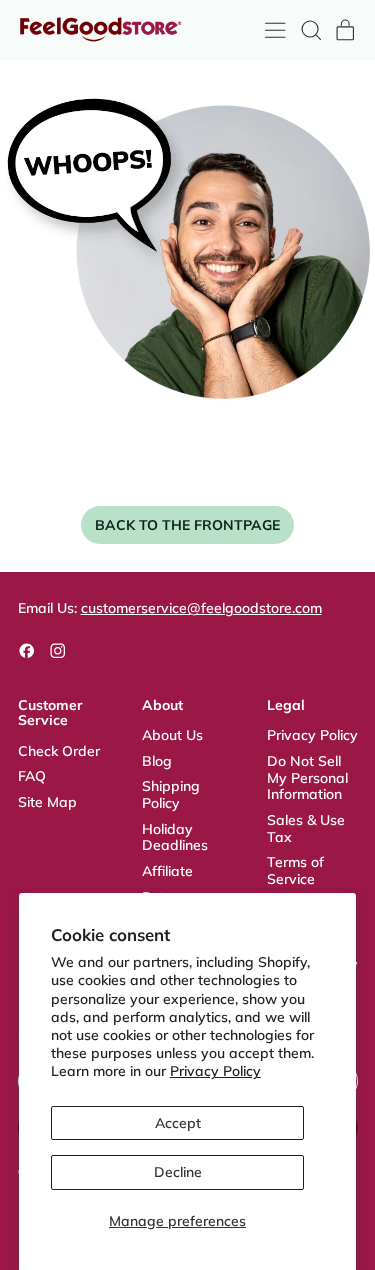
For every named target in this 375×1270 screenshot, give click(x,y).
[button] (310, 30)
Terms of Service (295, 870)
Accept (178, 1123)
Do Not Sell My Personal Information (307, 778)
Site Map (47, 802)
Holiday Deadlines (175, 837)
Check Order (59, 751)
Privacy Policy (215, 1071)
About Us (172, 735)
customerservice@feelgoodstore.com (201, 608)
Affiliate (167, 871)
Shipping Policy (171, 794)
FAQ (32, 776)
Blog (157, 761)
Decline (178, 1172)
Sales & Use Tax (306, 828)
